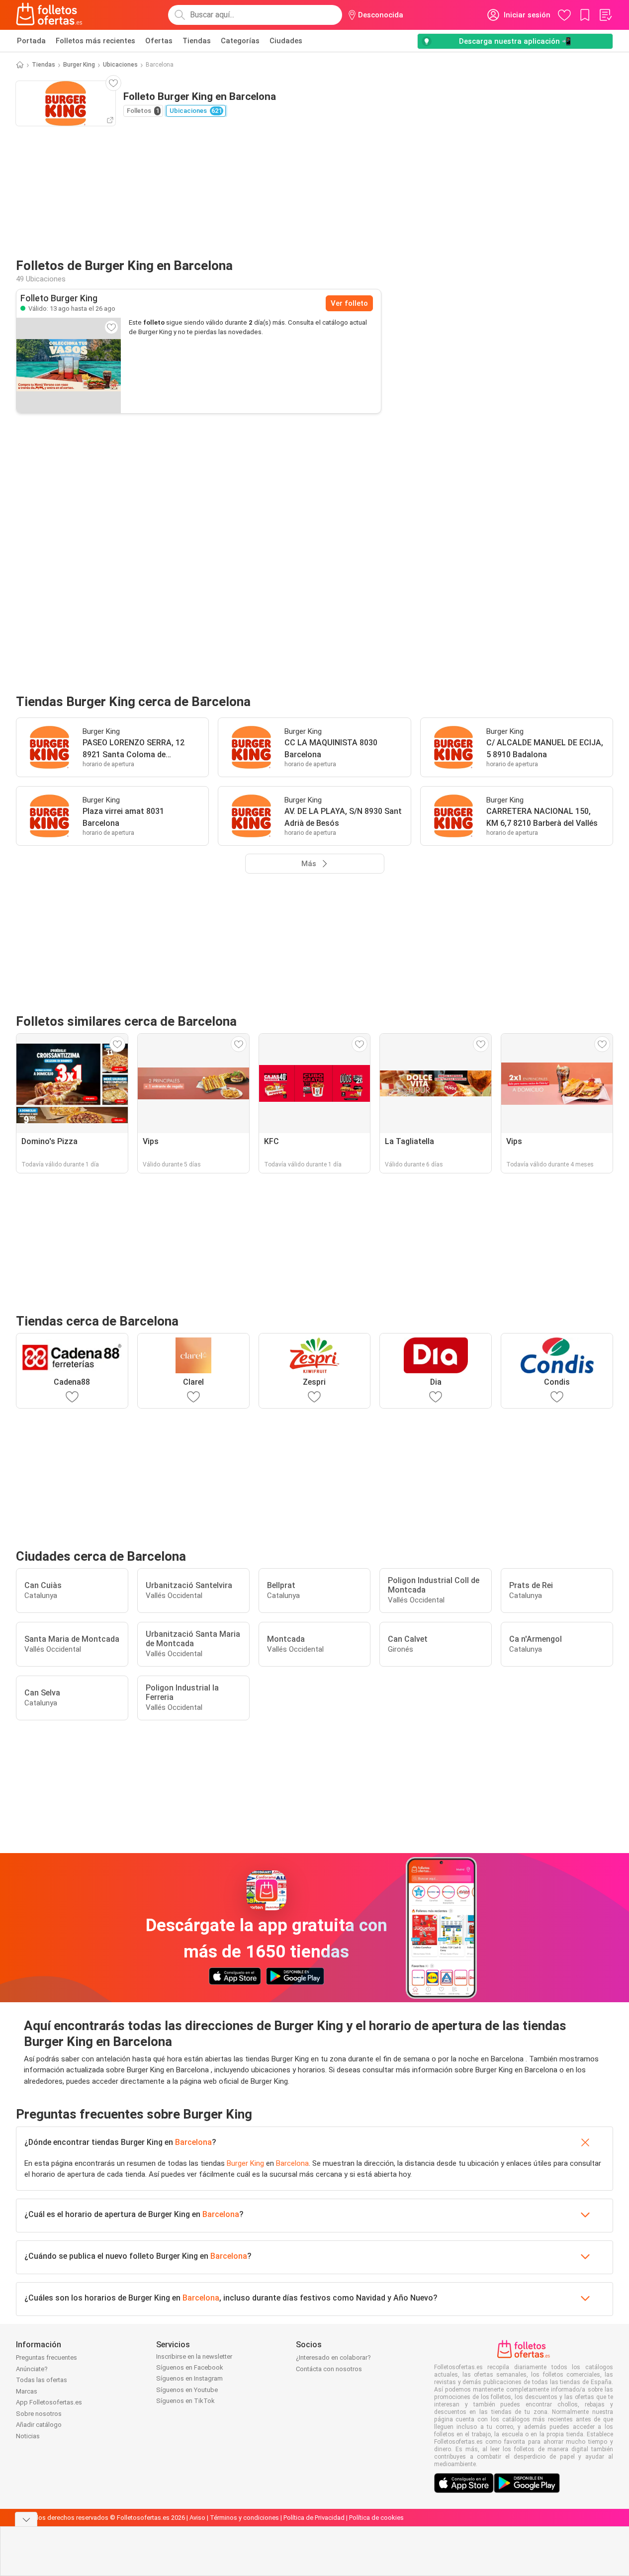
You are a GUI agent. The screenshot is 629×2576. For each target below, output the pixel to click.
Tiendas (197, 41)
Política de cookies (376, 2518)
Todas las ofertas (42, 2380)
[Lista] (605, 15)
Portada (31, 41)
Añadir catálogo (39, 2425)
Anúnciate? (32, 2369)
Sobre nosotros (39, 2414)
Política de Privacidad (314, 2518)
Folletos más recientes (95, 41)
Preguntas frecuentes (46, 2357)
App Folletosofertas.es (49, 2402)
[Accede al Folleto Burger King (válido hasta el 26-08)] (69, 365)
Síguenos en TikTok (185, 2401)
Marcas (27, 2391)
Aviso (197, 2518)
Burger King (79, 65)
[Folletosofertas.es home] (49, 15)
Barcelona (193, 2142)
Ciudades (286, 41)
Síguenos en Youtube (187, 2390)
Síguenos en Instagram (189, 2378)
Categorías (240, 41)
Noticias (28, 2436)
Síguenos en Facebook (190, 2367)
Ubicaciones (120, 65)
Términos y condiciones (244, 2518)
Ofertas (159, 41)
